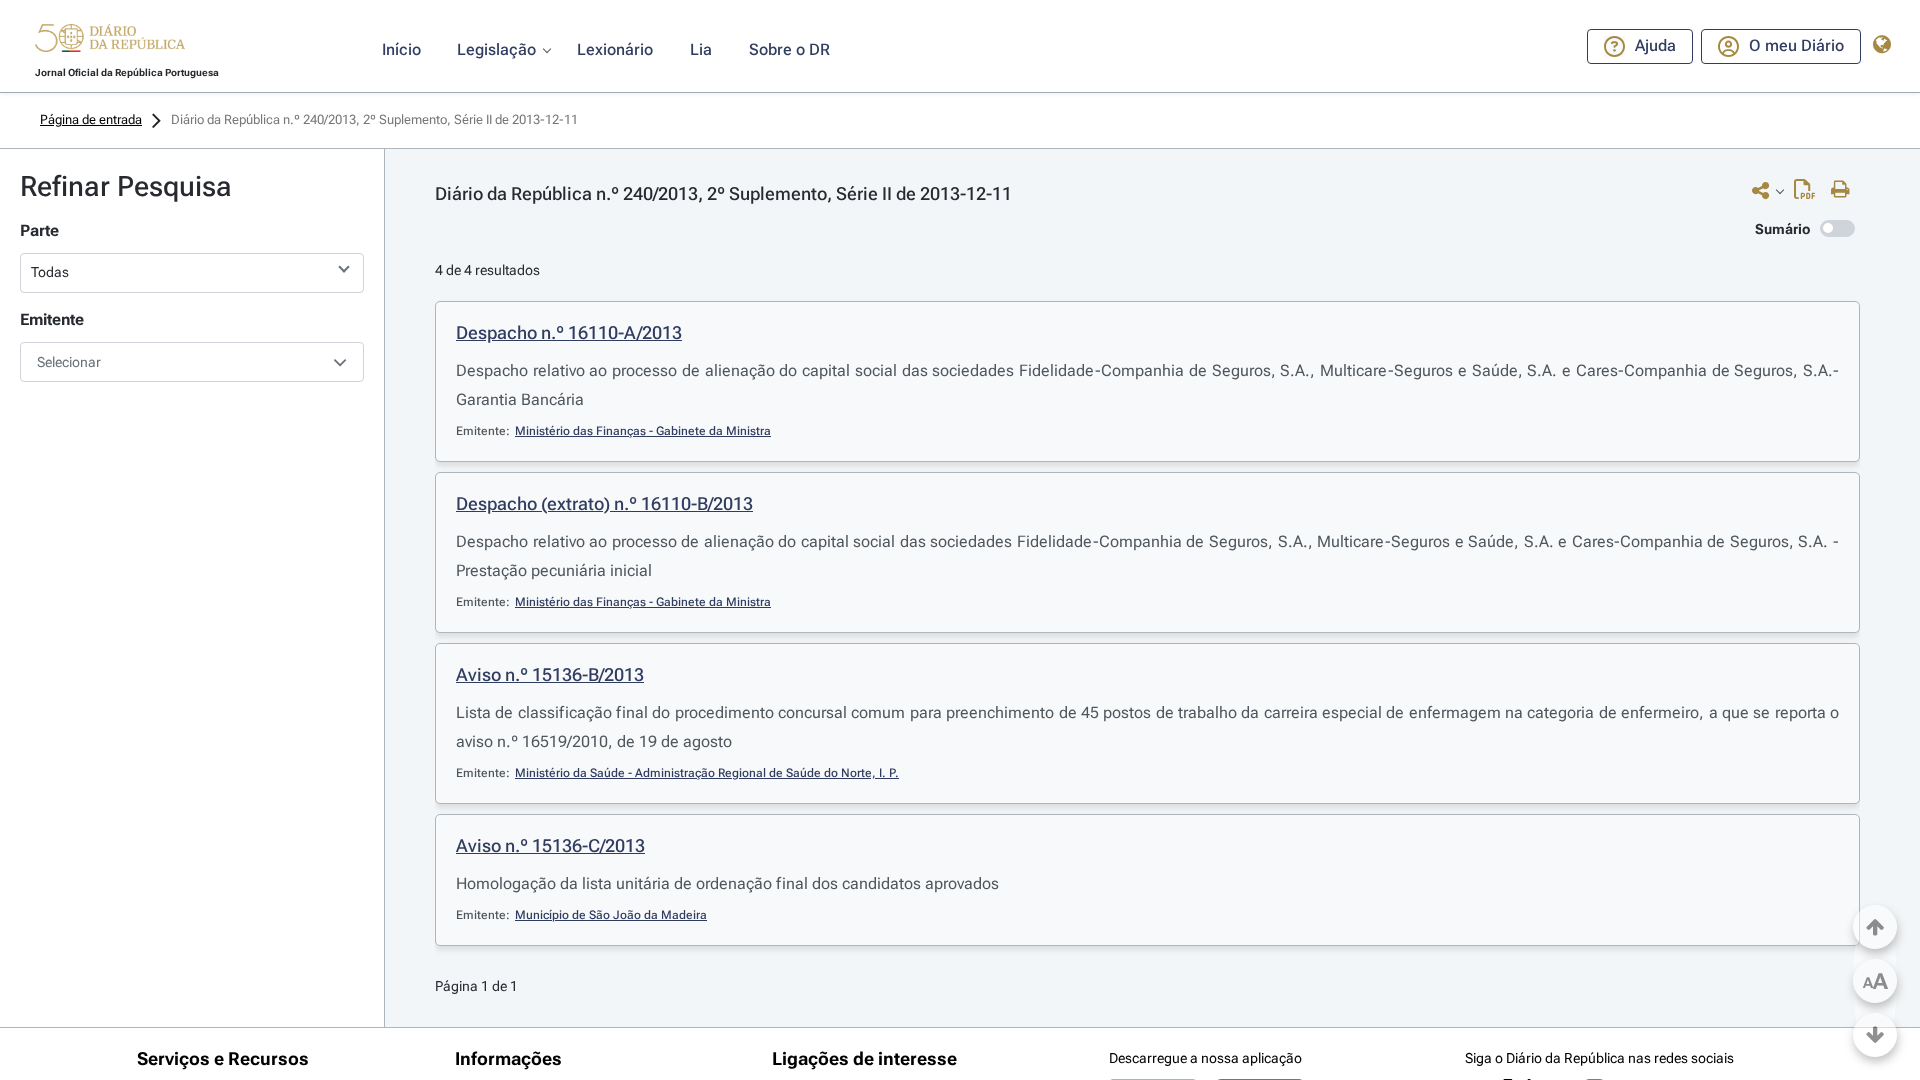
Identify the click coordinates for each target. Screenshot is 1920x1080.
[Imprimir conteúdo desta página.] (1845, 190)
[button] (110, 41)
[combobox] (192, 362)
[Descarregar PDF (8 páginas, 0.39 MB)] (1809, 194)
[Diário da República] (110, 42)
